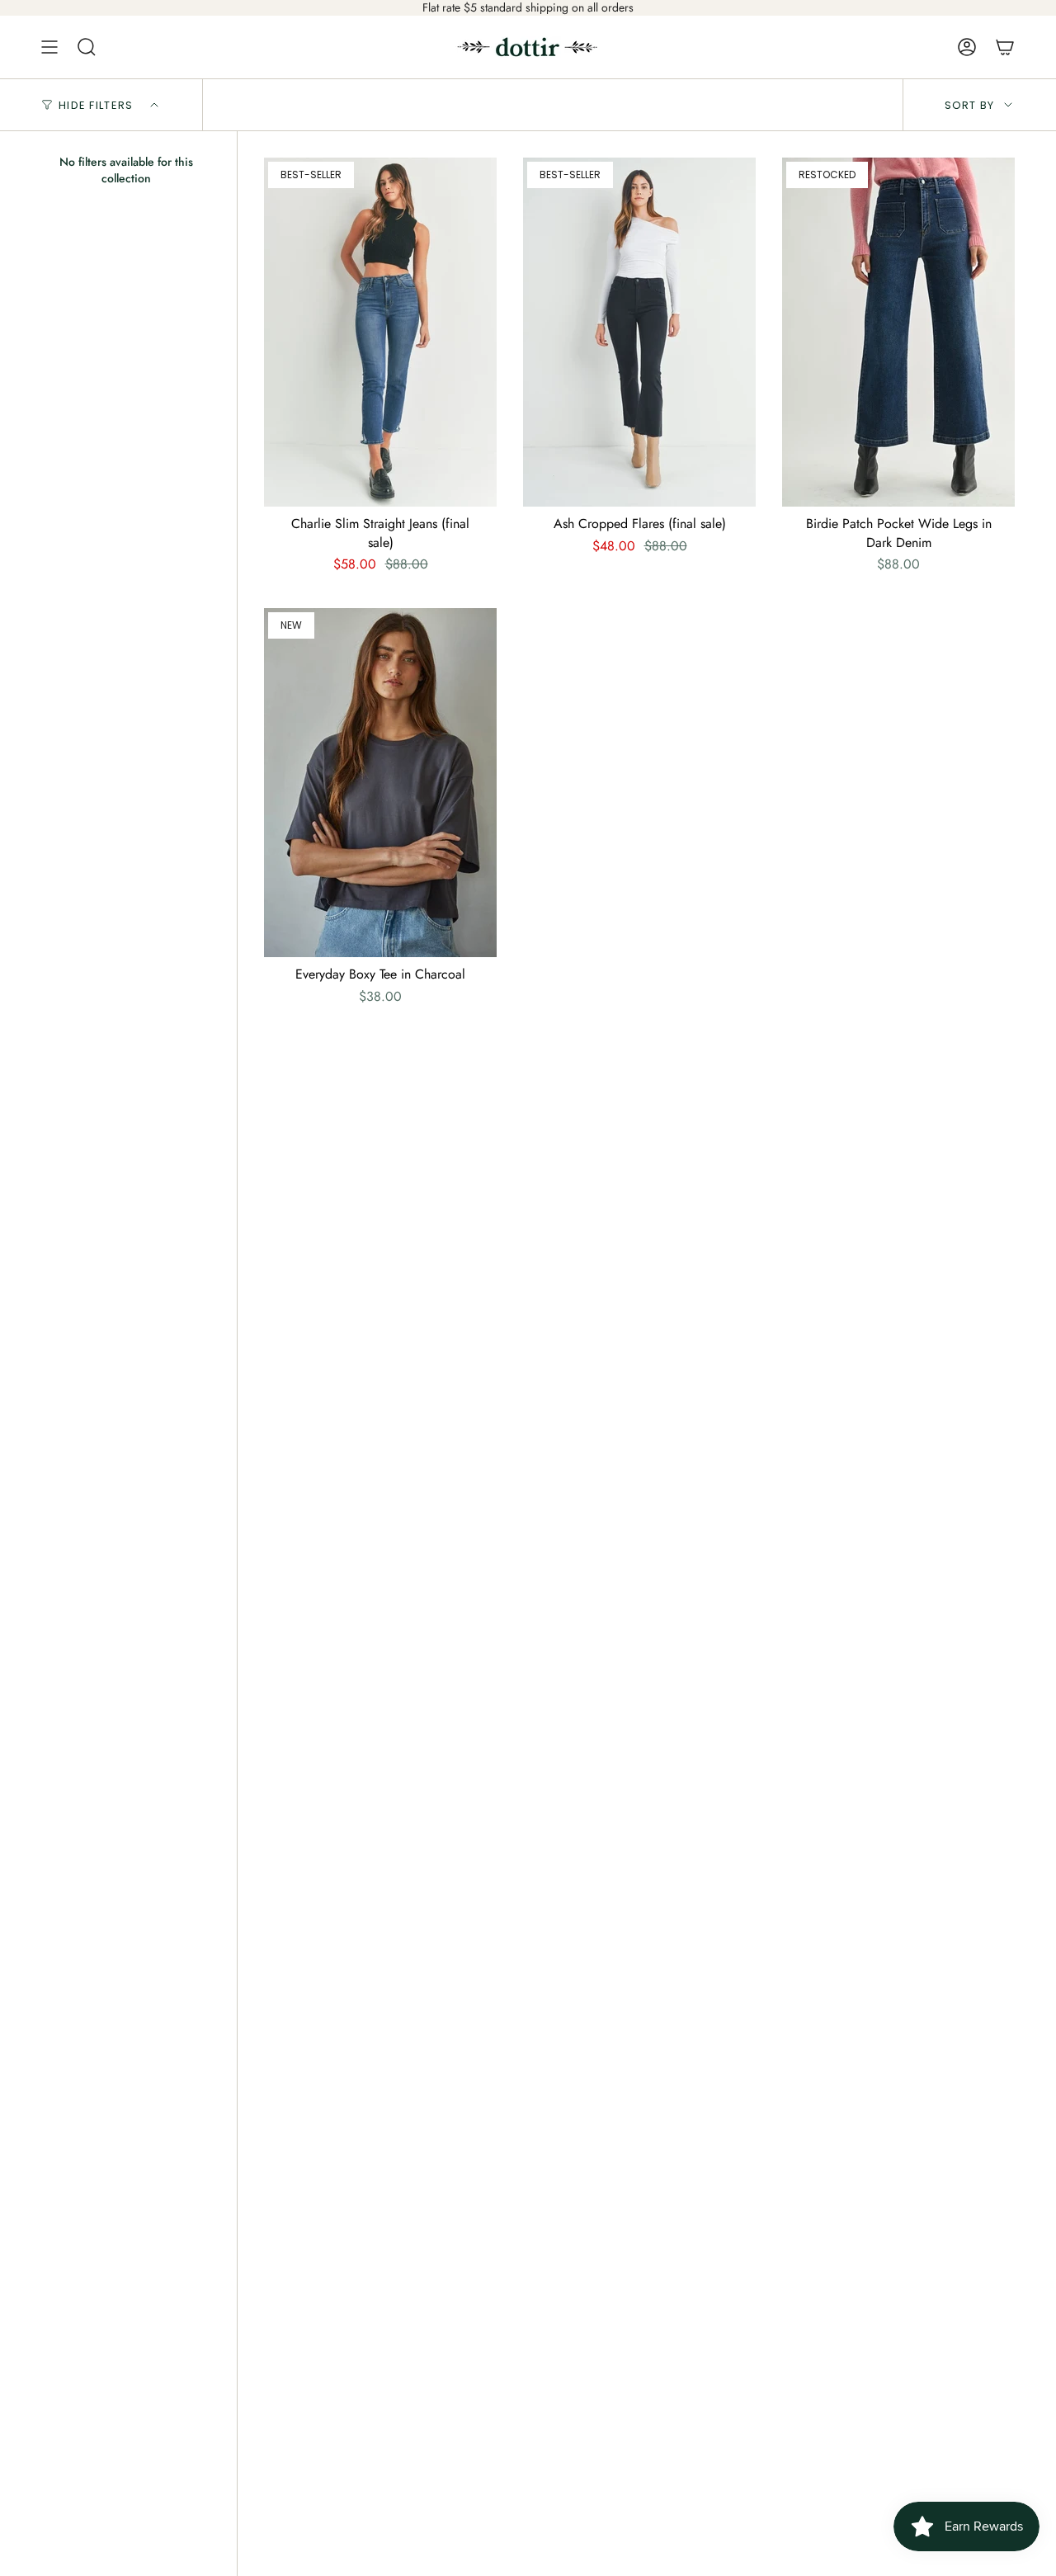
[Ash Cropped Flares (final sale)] (639, 332)
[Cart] (1005, 47)
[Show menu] (49, 47)
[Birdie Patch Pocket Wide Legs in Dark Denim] (898, 332)
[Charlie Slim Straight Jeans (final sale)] (380, 332)
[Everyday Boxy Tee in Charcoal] (380, 783)
